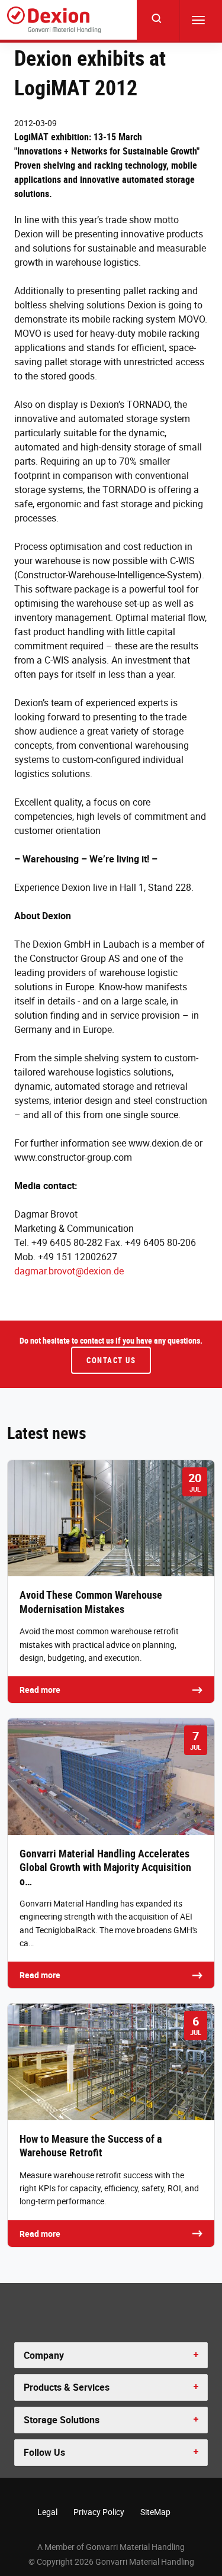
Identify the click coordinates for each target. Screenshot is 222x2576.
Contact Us (111, 1360)
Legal (47, 2512)
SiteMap (155, 2512)
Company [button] (44, 2355)
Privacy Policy (99, 2512)
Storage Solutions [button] (62, 2420)
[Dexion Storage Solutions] (54, 20)
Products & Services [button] (67, 2387)
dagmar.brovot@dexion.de (69, 1271)
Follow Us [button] (44, 2452)
